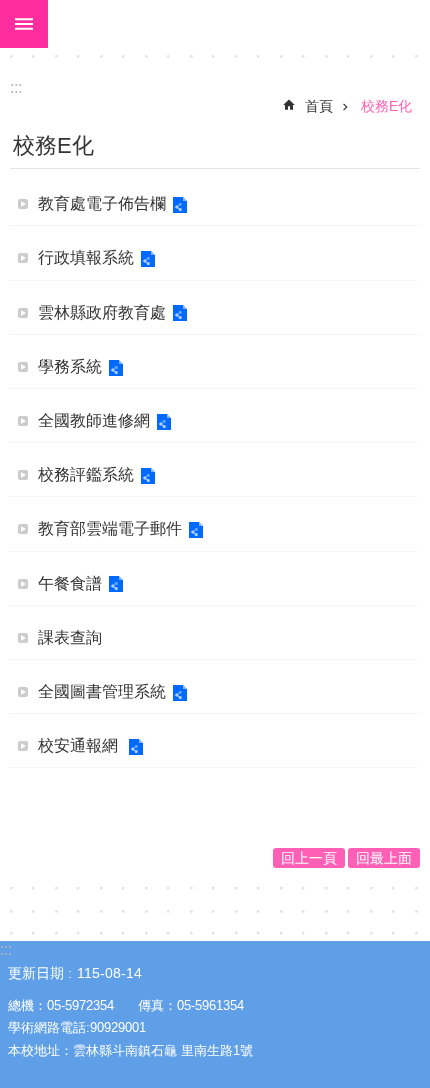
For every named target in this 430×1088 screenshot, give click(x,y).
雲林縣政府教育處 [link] (102, 312)
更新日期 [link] (36, 973)
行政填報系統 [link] (86, 257)
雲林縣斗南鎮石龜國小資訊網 (239, 24)
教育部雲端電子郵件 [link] (110, 528)
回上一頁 (309, 858)
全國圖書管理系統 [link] (102, 691)
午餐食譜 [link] (70, 583)
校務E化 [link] (386, 106)
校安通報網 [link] (80, 745)
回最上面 (384, 858)
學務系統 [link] (70, 366)
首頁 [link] (319, 106)
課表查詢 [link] (70, 637)
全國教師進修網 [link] (94, 420)
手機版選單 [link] (24, 24)
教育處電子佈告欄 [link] (102, 203)
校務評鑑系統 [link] (86, 474)
